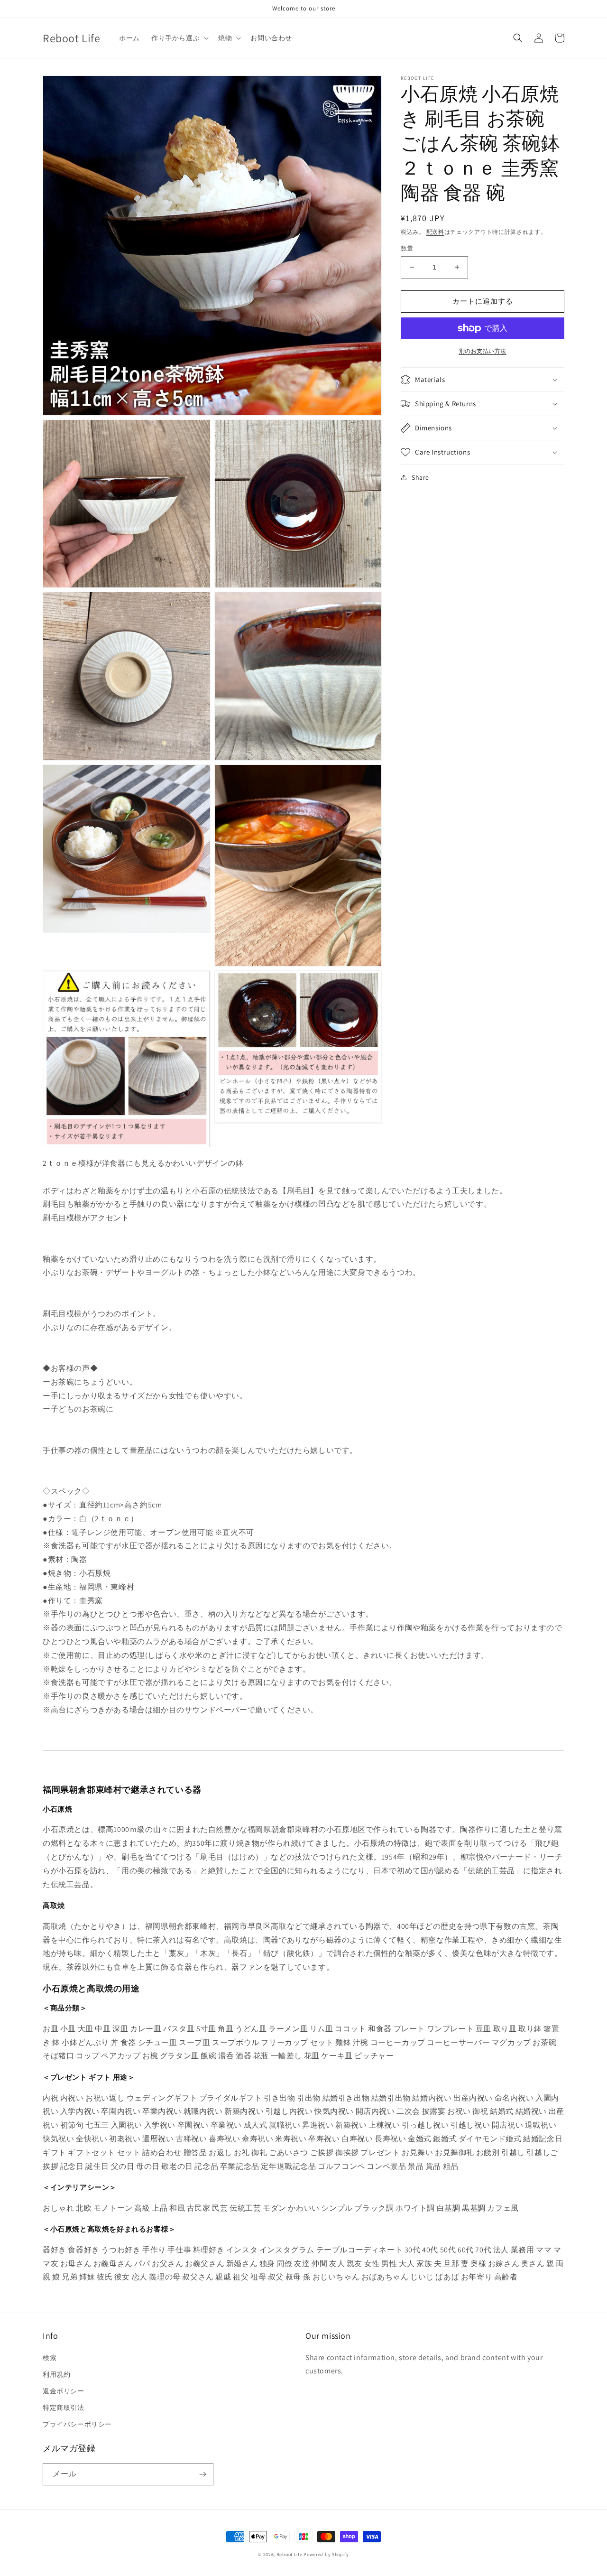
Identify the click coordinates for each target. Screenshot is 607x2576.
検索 (50, 2358)
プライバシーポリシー (77, 2424)
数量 (407, 248)
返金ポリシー (64, 2391)
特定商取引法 (64, 2408)
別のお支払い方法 (483, 351)
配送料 (435, 232)
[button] (179, 38)
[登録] (202, 2474)
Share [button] (420, 477)
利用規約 (56, 2374)
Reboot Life (290, 2554)
